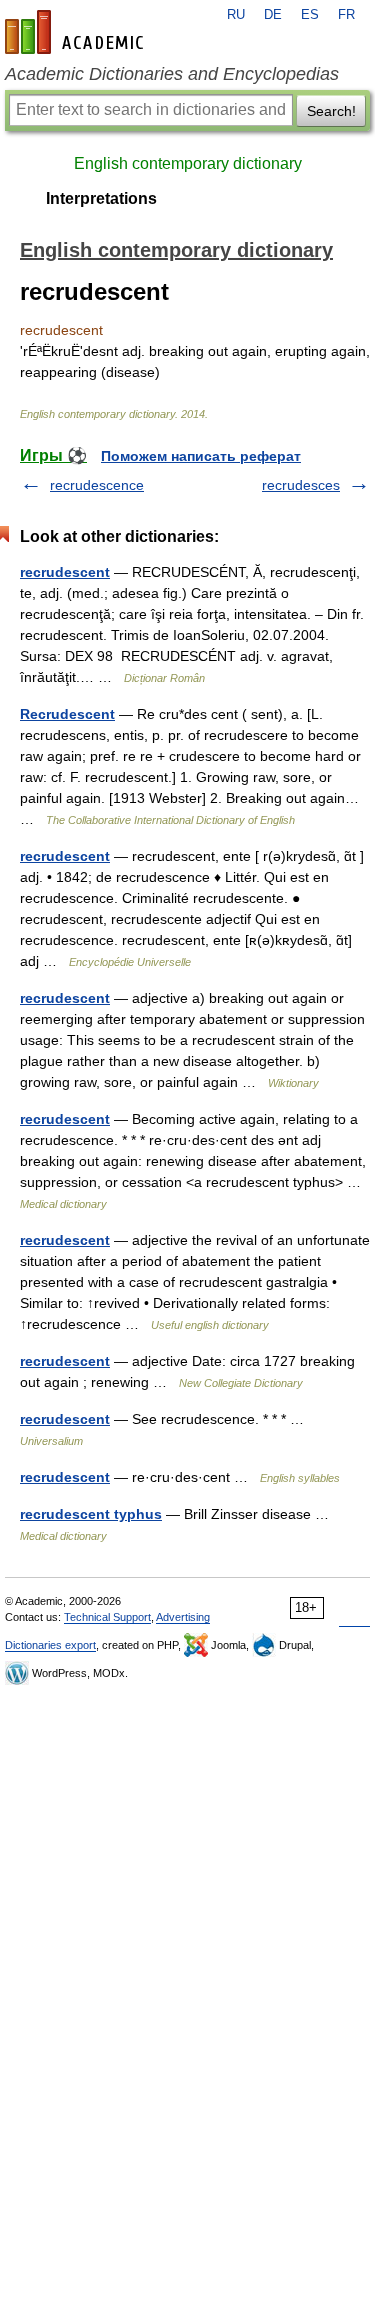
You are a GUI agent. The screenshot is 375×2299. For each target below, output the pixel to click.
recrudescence (97, 485)
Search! (331, 111)
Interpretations (101, 198)
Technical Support (107, 1617)
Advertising (183, 1617)
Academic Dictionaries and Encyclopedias (172, 74)
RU (236, 15)
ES (310, 15)
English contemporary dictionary (188, 163)
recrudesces (301, 485)
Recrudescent (67, 714)
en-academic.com (77, 32)
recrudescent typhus (91, 1514)
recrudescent (65, 572)
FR (346, 15)
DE (273, 15)
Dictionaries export (50, 1645)
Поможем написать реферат (201, 456)
